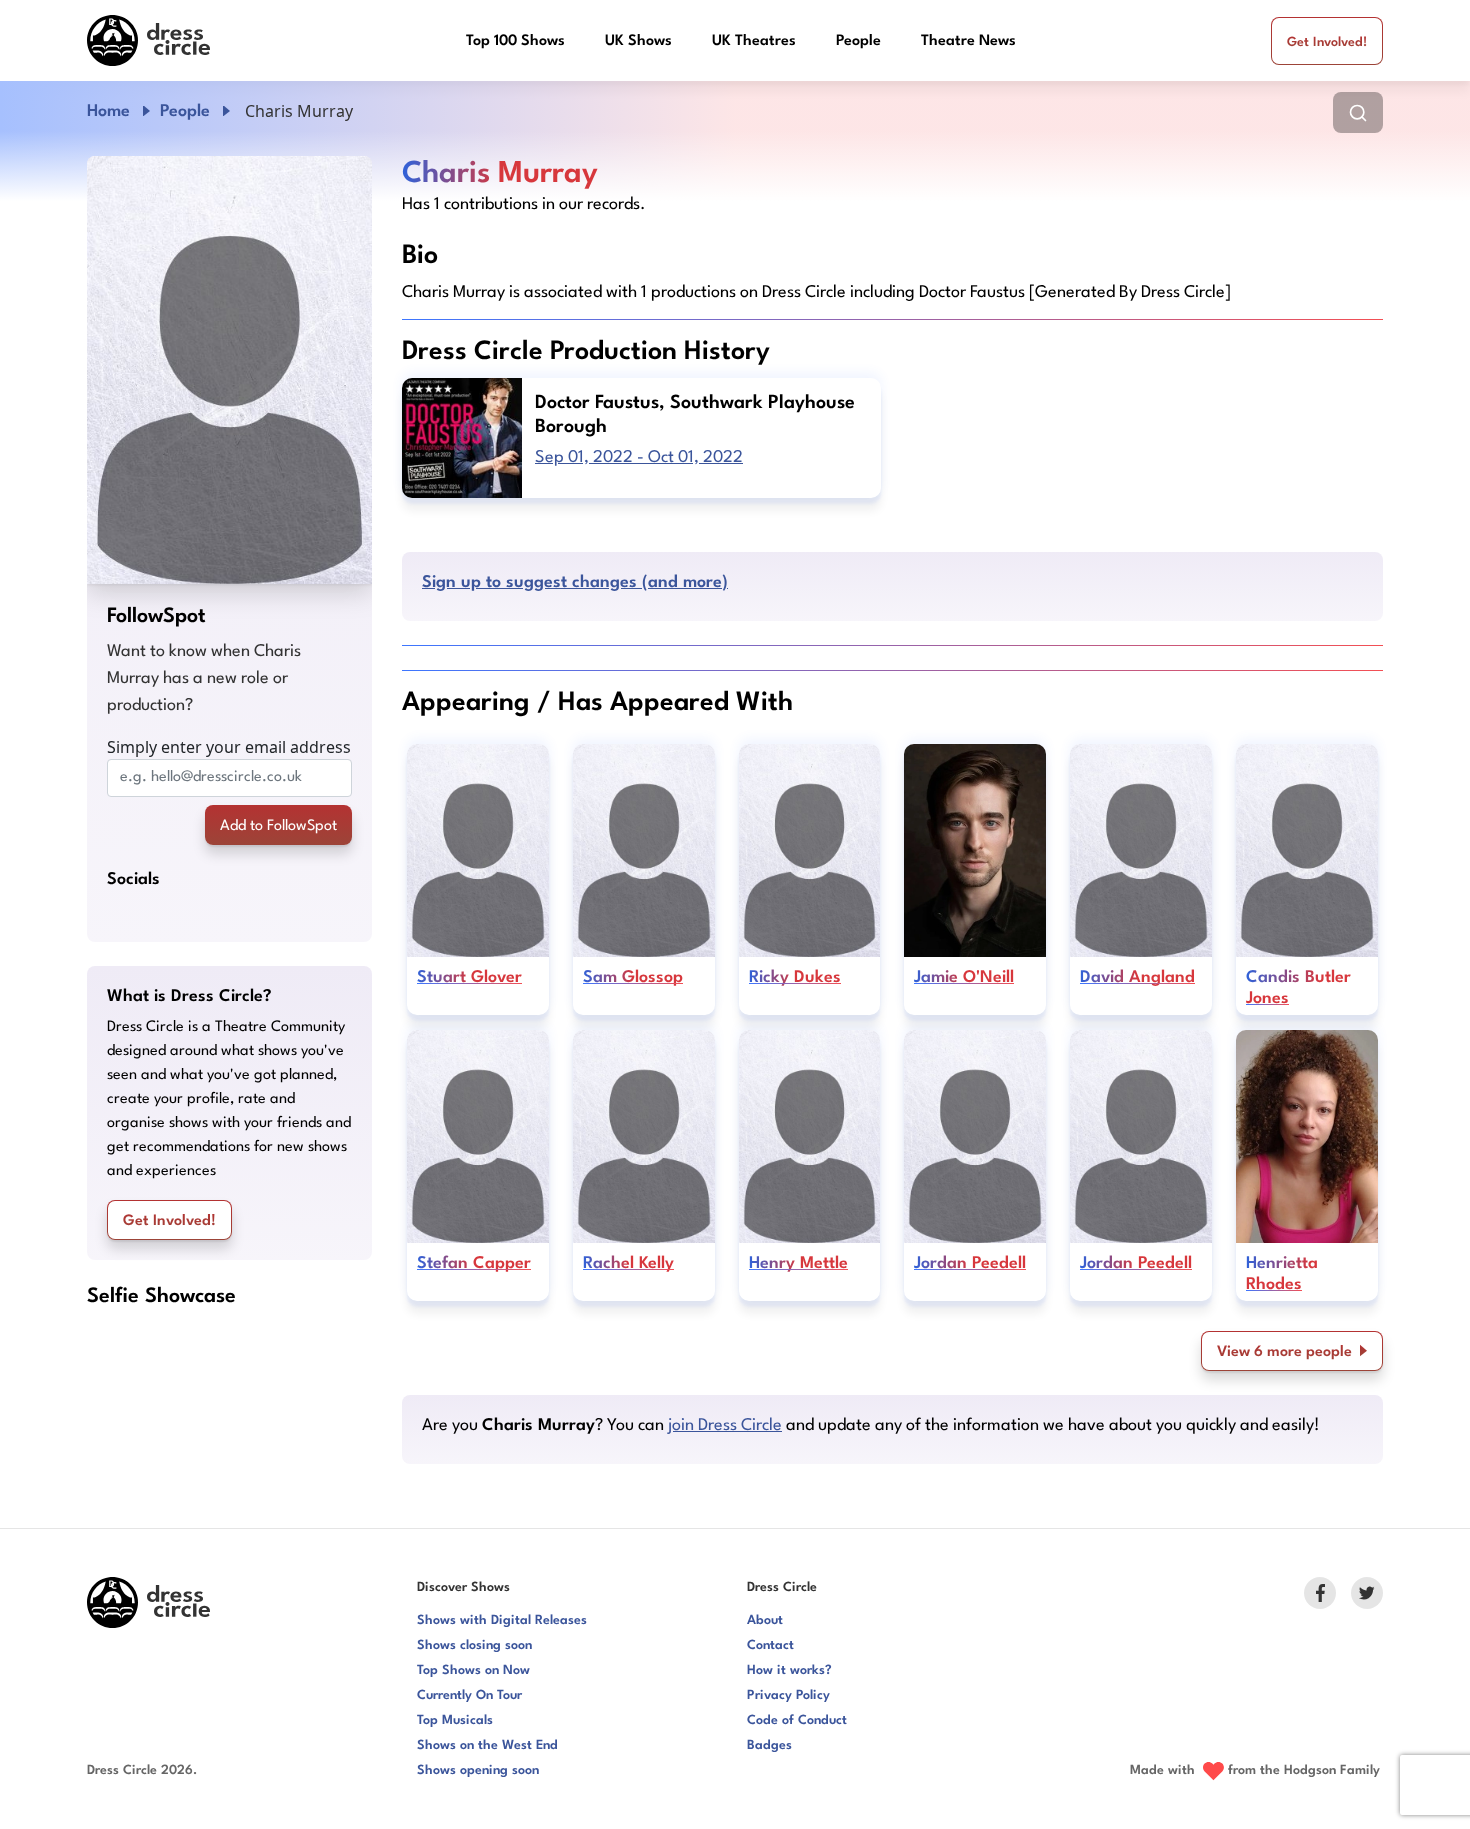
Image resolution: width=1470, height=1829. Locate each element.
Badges (769, 1745)
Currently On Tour (469, 1695)
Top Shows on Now (473, 1670)
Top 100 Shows (515, 41)
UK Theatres (754, 41)
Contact (770, 1645)
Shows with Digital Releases (502, 1620)
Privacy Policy (788, 1695)
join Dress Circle (725, 1425)
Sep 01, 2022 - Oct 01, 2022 (639, 457)
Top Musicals (455, 1720)
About (765, 1620)
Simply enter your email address (229, 747)
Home (108, 111)
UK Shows (638, 41)
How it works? (789, 1670)
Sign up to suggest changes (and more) (575, 582)
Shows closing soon (474, 1645)
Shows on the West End (487, 1745)
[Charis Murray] (229, 370)
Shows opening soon (478, 1770)
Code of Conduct (797, 1720)
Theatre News (968, 41)
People (858, 41)
